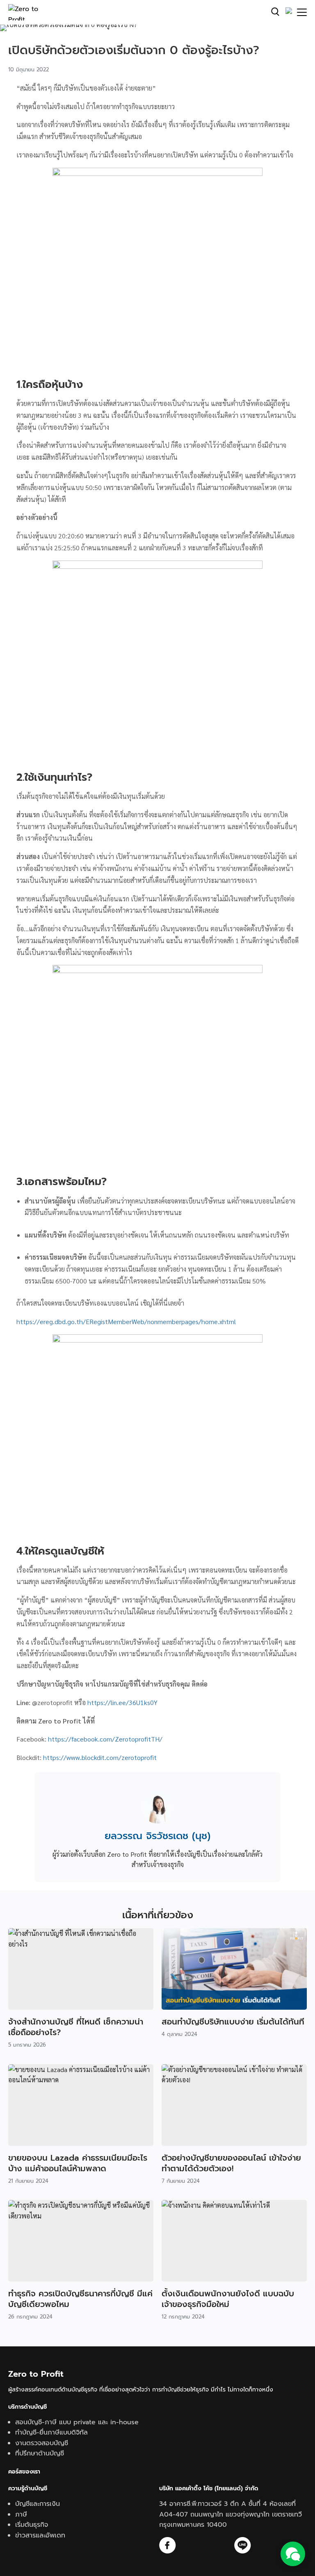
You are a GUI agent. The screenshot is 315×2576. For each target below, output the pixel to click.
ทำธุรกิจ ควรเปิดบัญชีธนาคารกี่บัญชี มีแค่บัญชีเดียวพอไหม (80, 2299)
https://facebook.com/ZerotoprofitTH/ (105, 1739)
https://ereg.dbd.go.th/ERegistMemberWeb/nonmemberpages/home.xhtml (126, 1321)
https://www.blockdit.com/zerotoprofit (100, 1757)
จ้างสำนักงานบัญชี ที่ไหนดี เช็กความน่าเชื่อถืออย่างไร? (76, 2027)
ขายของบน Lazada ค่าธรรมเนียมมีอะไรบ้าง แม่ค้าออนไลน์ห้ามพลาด (78, 2163)
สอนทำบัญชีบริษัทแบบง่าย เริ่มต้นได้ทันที (233, 2022)
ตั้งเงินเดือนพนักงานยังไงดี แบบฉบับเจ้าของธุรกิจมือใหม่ (228, 2299)
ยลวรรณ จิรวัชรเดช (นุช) (157, 1836)
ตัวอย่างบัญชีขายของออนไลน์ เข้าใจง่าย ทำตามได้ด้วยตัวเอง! (231, 2163)
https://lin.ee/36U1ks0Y (122, 1702)
